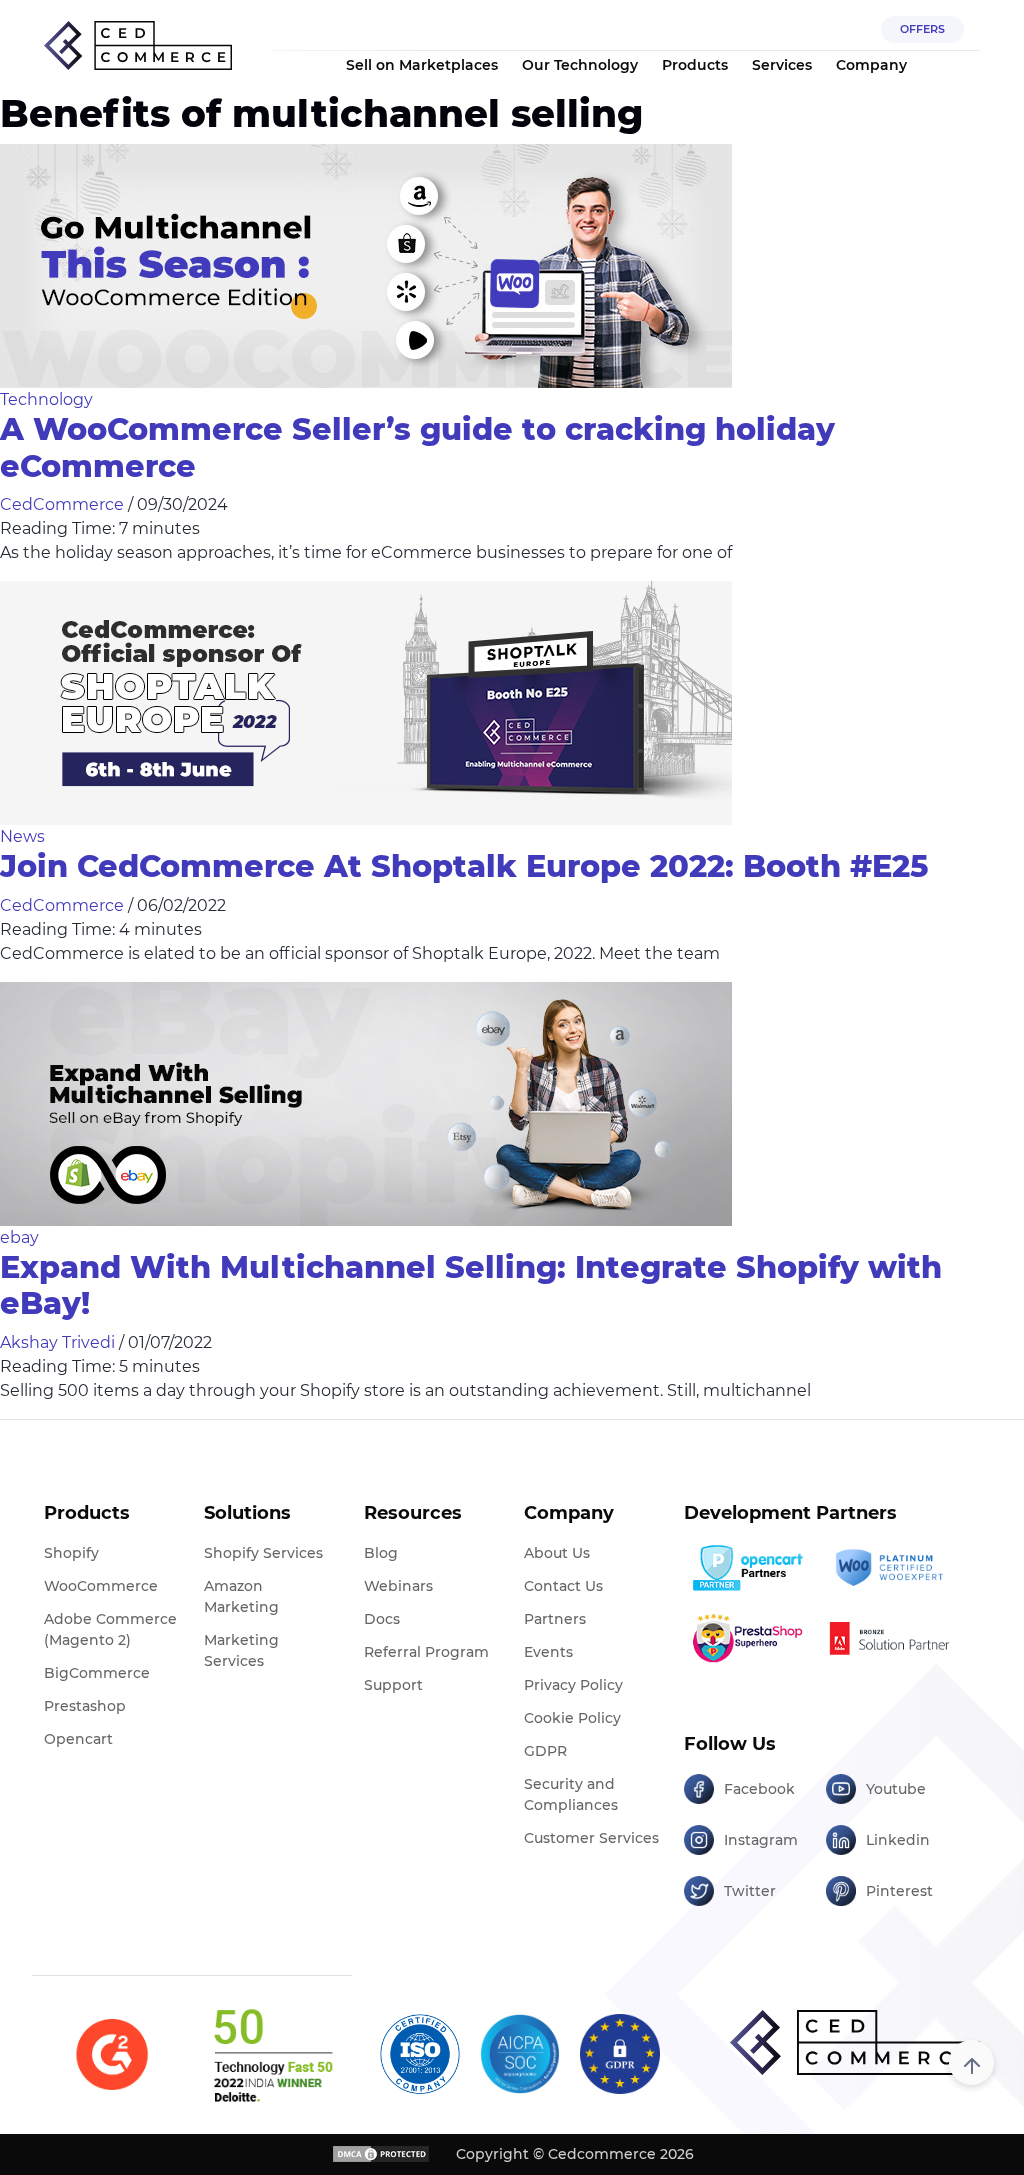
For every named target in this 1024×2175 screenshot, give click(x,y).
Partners (555, 1619)
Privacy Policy (573, 1685)
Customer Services (591, 1838)
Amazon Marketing (241, 1596)
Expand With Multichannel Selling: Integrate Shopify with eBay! (471, 1286)
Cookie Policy (572, 1718)
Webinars (398, 1586)
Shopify (71, 1553)
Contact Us (563, 1586)
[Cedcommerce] (855, 2042)
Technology (46, 399)
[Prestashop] (747, 1638)
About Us (557, 1553)
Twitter (750, 1891)
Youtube (896, 1789)
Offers (922, 29)
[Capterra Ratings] (112, 2055)
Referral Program (426, 1652)
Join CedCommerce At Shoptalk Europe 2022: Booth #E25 (464, 866)
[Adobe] (889, 1638)
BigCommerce (97, 1673)
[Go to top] (971, 2062)
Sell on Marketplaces (422, 65)
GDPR (545, 1751)
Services (782, 65)
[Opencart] (747, 1568)
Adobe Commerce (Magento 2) (110, 1629)
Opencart (78, 1739)
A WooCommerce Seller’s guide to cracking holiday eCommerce (417, 448)
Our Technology (580, 65)
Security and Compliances (571, 1794)
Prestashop (85, 1706)
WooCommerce (101, 1586)
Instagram (761, 1840)
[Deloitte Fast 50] (272, 2055)
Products (695, 65)
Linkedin (898, 1840)
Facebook (759, 1789)
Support (393, 1685)
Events (548, 1652)
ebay (19, 1237)
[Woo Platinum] (889, 1568)
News (22, 836)
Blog (381, 1553)
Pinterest (899, 1891)
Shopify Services (263, 1553)
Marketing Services (241, 1650)
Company (871, 65)
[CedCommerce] (138, 46)
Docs (382, 1619)
